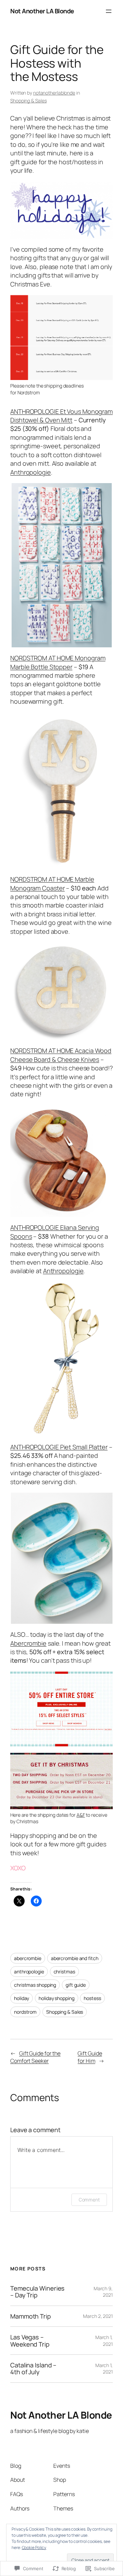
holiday (22, 1998)
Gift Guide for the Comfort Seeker (35, 2057)
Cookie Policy (34, 2547)
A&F (81, 1815)
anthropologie (29, 1972)
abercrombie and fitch (75, 1958)
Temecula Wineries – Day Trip (37, 2292)
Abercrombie (28, 1643)
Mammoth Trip (31, 2316)
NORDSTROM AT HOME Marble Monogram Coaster (52, 883)
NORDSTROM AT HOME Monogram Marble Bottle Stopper (58, 662)
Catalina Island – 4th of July (33, 2369)
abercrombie (28, 1958)
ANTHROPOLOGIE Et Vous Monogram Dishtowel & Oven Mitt (61, 416)
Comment (89, 2200)
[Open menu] (109, 11)
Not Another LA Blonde (42, 11)
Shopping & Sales (28, 101)
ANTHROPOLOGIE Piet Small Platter (59, 1447)
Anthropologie (31, 472)
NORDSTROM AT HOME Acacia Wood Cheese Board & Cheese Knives (61, 1055)
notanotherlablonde (54, 93)
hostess (92, 1998)
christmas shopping (35, 1985)
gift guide (76, 1985)
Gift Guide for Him (90, 2057)
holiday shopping (56, 1998)
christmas (64, 1972)
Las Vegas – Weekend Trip (30, 2341)
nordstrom (25, 2012)
